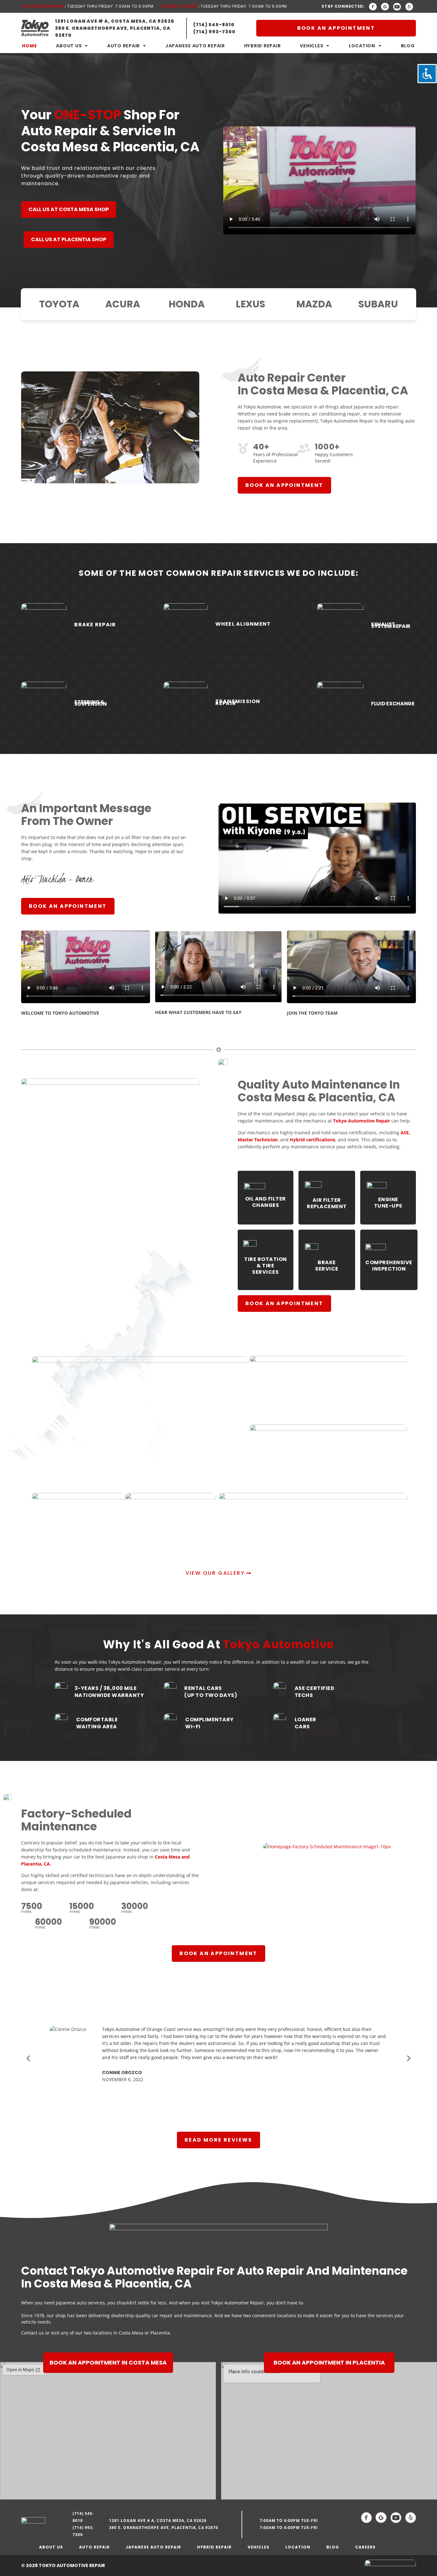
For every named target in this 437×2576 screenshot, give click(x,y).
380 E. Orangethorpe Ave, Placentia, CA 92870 (164, 2528)
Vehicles (311, 46)
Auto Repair (123, 46)
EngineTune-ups (388, 1203)
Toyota (59, 304)
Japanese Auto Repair (195, 46)
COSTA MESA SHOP (43, 6)
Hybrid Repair (262, 46)
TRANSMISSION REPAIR (238, 702)
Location (362, 46)
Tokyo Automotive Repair (362, 1121)
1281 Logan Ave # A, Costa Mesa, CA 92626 (158, 2521)
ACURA (123, 304)
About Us (69, 46)
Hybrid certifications (313, 1140)
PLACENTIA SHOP (179, 6)
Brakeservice (327, 1266)
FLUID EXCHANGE (393, 704)
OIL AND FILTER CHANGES (266, 1202)
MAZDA (314, 304)
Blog (408, 46)
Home (29, 46)
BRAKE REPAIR (95, 625)
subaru (378, 304)
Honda (187, 304)
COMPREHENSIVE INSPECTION (389, 1266)
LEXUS (250, 304)
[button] (28, 2058)
